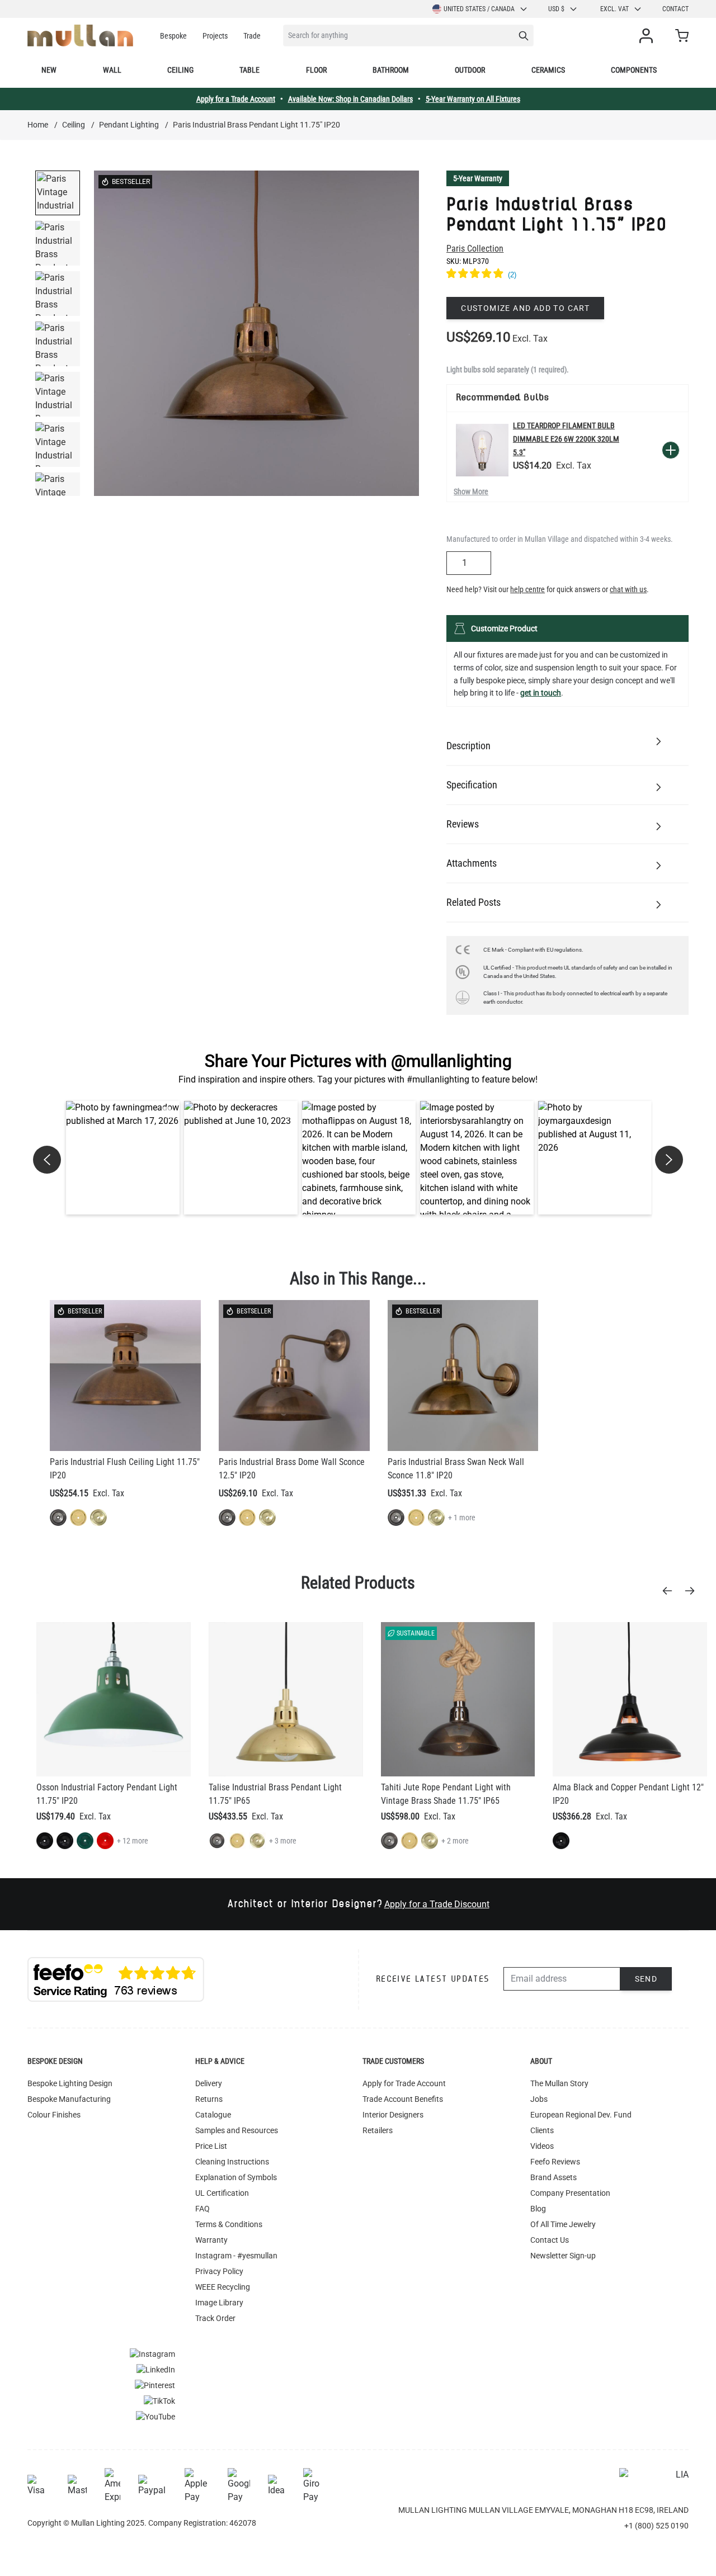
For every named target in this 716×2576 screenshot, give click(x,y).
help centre (527, 589)
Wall (112, 70)
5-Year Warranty (478, 178)
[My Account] (648, 36)
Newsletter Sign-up (563, 2256)
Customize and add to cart (525, 308)
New (49, 70)
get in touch (541, 693)
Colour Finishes (54, 2115)
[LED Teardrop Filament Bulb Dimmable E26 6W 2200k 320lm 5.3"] (482, 450)
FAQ (202, 2209)
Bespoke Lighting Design (70, 2083)
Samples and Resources (237, 2130)
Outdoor (470, 70)
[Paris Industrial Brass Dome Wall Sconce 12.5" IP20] (294, 1376)
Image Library (219, 2303)
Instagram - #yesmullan (236, 2256)
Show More (471, 491)
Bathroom (391, 70)
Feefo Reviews (555, 2162)
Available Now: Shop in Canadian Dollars (350, 99)
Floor (316, 70)
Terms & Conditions (229, 2224)
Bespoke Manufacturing (69, 2099)
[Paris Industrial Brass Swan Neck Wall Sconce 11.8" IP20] (463, 1376)
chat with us (628, 589)
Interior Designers (393, 2115)
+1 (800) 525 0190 (656, 2526)
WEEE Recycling (223, 2287)
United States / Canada (479, 9)
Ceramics (548, 70)
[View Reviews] (567, 275)
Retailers (378, 2130)
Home (38, 125)
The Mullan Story (559, 2083)
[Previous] (671, 1591)
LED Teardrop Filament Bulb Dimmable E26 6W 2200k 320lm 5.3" (566, 439)
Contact (675, 9)
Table (249, 70)
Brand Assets (554, 2177)
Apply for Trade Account (404, 2083)
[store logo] (80, 36)
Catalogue (213, 2115)
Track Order (215, 2318)
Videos (542, 2146)
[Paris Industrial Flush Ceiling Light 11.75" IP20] (125, 1376)
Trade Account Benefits (403, 2099)
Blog (538, 2209)
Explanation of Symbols (236, 2177)
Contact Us (550, 2240)
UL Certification (222, 2193)
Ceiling (180, 70)
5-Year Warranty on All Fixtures (473, 99)
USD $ (556, 9)
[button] (123, 1158)
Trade (252, 36)
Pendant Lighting (129, 125)
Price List (211, 2146)
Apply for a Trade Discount (437, 1904)
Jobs (539, 2099)
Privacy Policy (219, 2271)
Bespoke (173, 36)
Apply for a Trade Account (236, 99)
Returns (209, 2099)
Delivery (209, 2083)
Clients (542, 2130)
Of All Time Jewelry (563, 2224)
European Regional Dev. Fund (581, 2115)
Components (634, 70)
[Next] (693, 1591)
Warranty (211, 2240)
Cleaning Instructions (232, 2162)
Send (646, 1979)
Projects (215, 36)
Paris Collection (475, 249)
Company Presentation (570, 2193)
